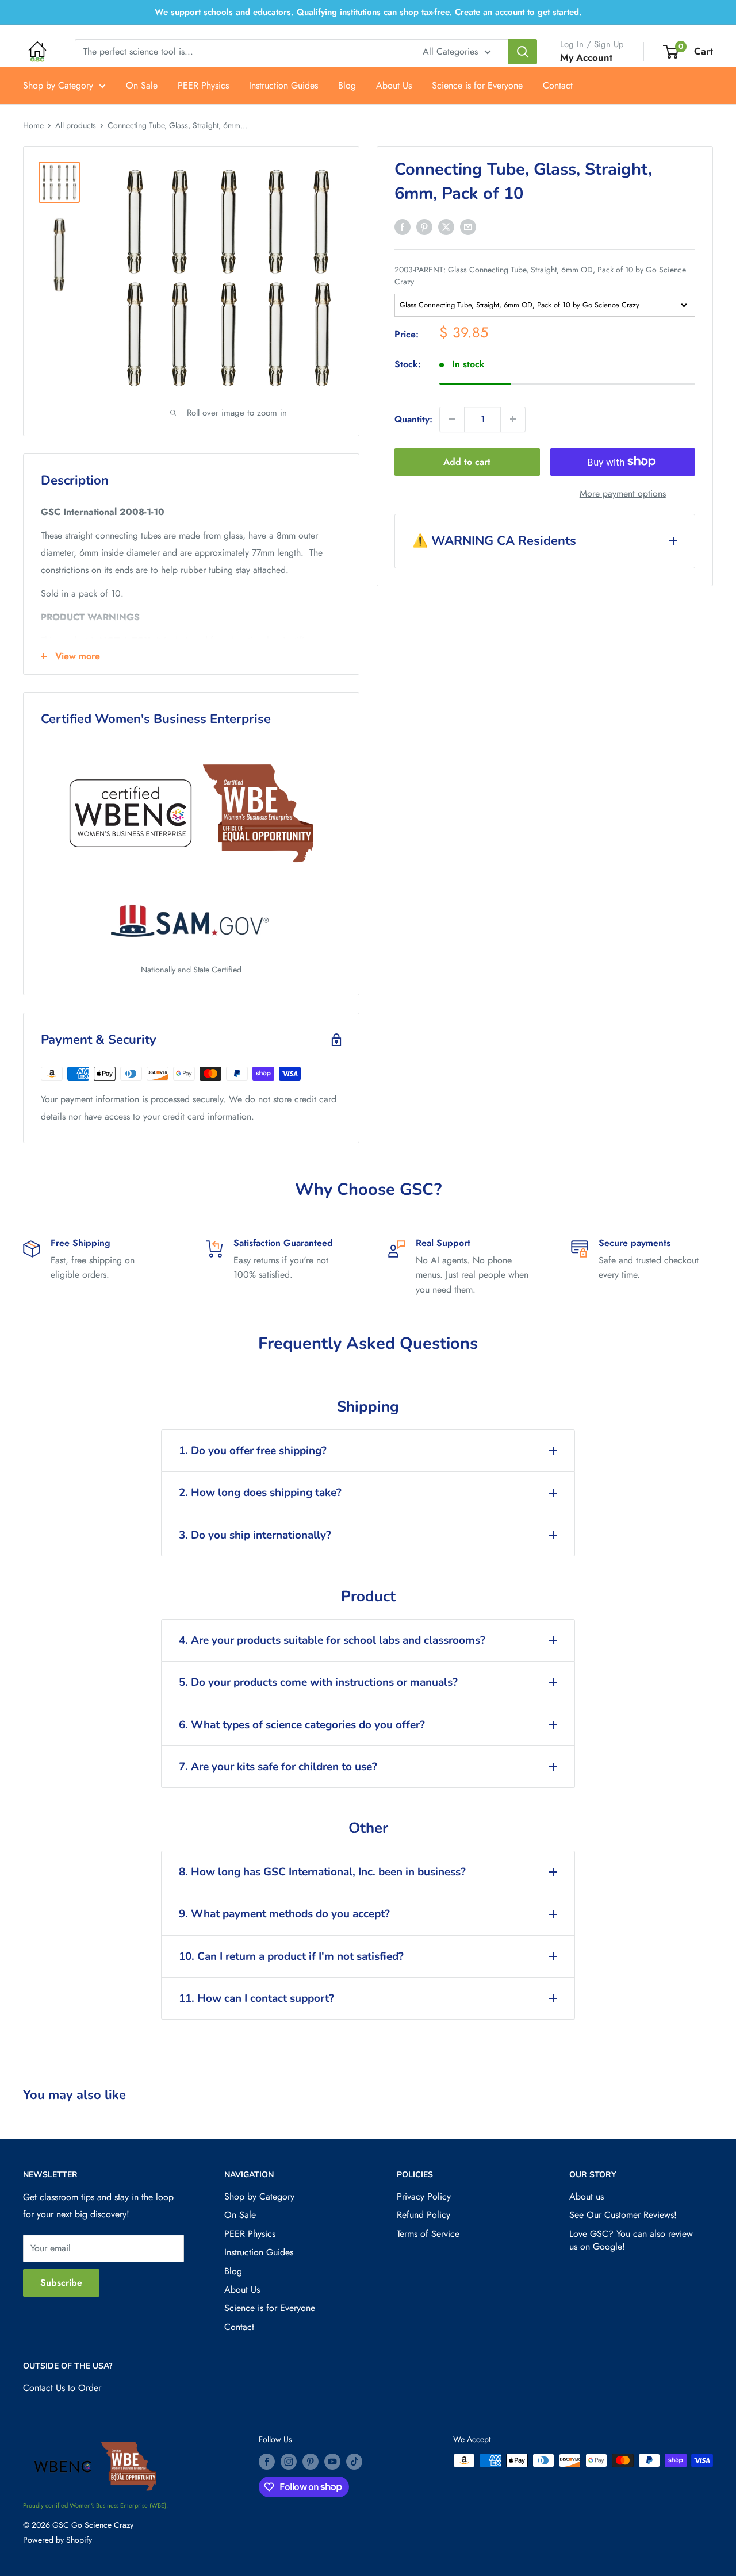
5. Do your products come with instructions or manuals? (318, 1682)
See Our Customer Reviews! (623, 2215)
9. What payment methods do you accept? (284, 1914)
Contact (558, 85)
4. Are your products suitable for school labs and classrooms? (332, 1640)
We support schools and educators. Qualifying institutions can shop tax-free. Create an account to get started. (368, 12)
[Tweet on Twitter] (446, 226)
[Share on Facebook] (402, 226)
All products (76, 125)
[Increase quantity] (513, 419)
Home (33, 125)
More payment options (623, 493)
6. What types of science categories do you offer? (302, 1725)
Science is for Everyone (477, 85)
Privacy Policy (424, 2196)
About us (586, 2196)
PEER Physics (203, 85)
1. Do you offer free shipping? (253, 1451)
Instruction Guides (283, 85)
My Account (586, 57)
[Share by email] (468, 226)
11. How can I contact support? (256, 1998)
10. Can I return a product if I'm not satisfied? (291, 1956)
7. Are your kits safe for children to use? (278, 1767)
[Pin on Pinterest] (424, 226)
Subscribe (61, 2283)
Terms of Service (428, 2234)
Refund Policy (423, 2215)
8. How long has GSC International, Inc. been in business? (322, 1872)
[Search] (523, 52)
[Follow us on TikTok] (354, 2462)
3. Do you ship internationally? (255, 1535)
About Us (394, 85)
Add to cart (467, 461)
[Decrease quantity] (452, 419)
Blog (347, 85)
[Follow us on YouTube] (332, 2462)
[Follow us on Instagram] (289, 2462)
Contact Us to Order (62, 2388)
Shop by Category (58, 85)
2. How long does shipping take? (260, 1493)
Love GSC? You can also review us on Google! (631, 2240)
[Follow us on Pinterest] (310, 2462)
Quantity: (413, 419)
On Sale (142, 85)
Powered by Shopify (57, 2540)
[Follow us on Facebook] (267, 2462)
